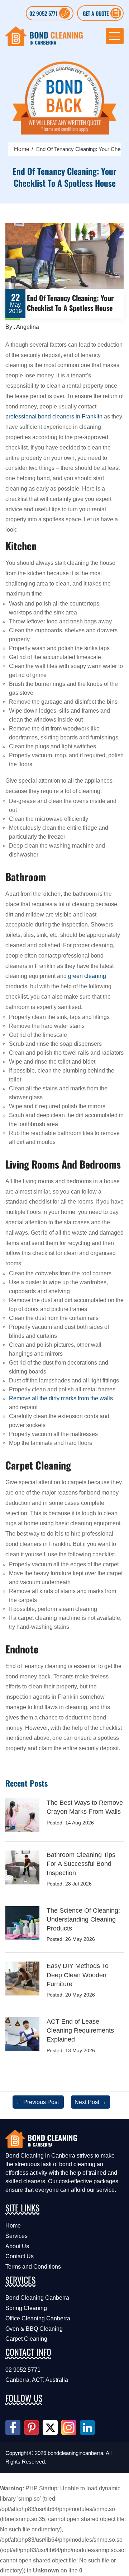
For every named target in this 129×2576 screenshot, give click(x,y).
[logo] (44, 36)
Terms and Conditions (33, 2267)
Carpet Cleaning (26, 2339)
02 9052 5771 (43, 13)
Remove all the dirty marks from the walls (61, 1398)
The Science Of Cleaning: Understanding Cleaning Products (83, 1919)
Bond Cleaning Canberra (37, 2298)
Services (16, 2236)
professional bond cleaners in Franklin (54, 416)
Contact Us (20, 2256)
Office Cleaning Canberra (38, 2318)
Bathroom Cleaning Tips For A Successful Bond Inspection (81, 1864)
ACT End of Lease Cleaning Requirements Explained (80, 2030)
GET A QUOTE (96, 13)
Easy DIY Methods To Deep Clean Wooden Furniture (78, 1975)
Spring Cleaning (26, 2308)
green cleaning (87, 976)
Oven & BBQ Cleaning (34, 2329)
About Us (17, 2246)
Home (22, 149)
